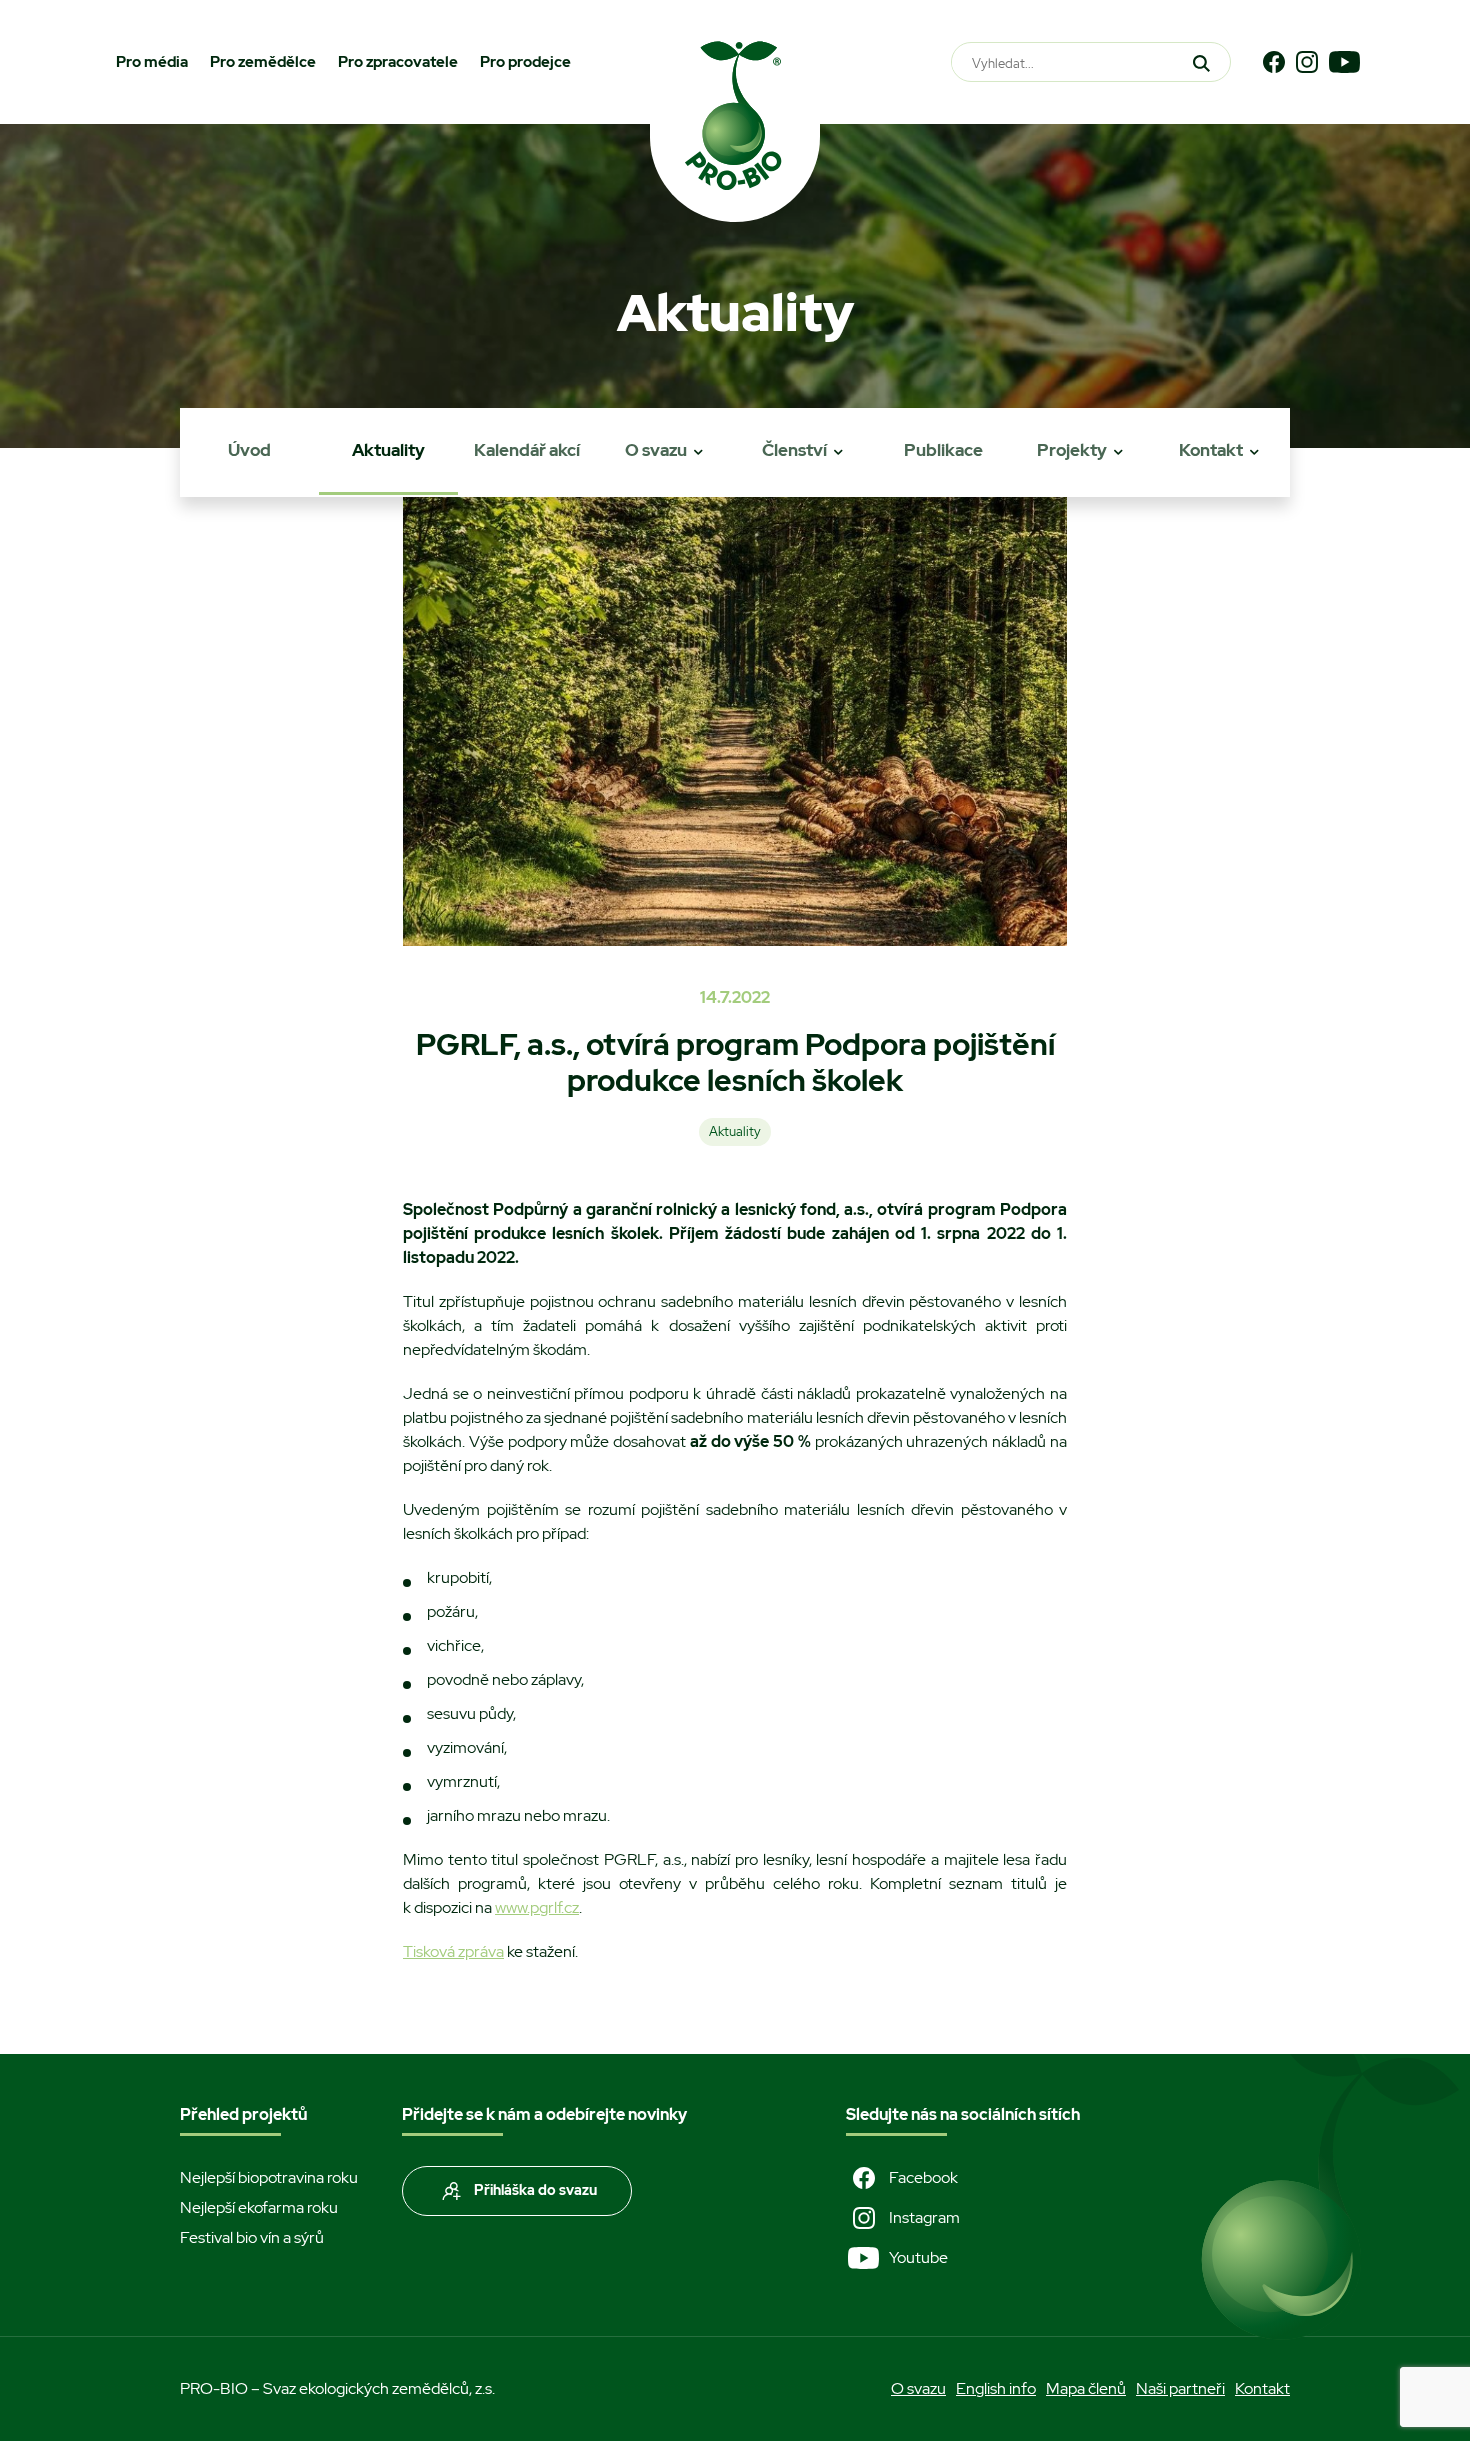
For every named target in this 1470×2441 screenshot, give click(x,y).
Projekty (1072, 450)
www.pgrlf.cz (537, 1907)
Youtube (918, 2257)
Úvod (249, 450)
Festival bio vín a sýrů (252, 2237)
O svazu (656, 450)
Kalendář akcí (527, 450)
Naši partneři (1180, 2388)
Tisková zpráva (453, 1951)
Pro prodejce (525, 62)
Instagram (924, 2217)
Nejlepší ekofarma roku (259, 2207)
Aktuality (388, 450)
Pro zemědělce (263, 62)
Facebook (923, 2177)
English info (996, 2388)
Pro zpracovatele (398, 62)
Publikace (943, 450)
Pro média (152, 62)
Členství (794, 450)
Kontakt (1211, 450)
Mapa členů (1086, 2388)
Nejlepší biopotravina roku (269, 2177)
